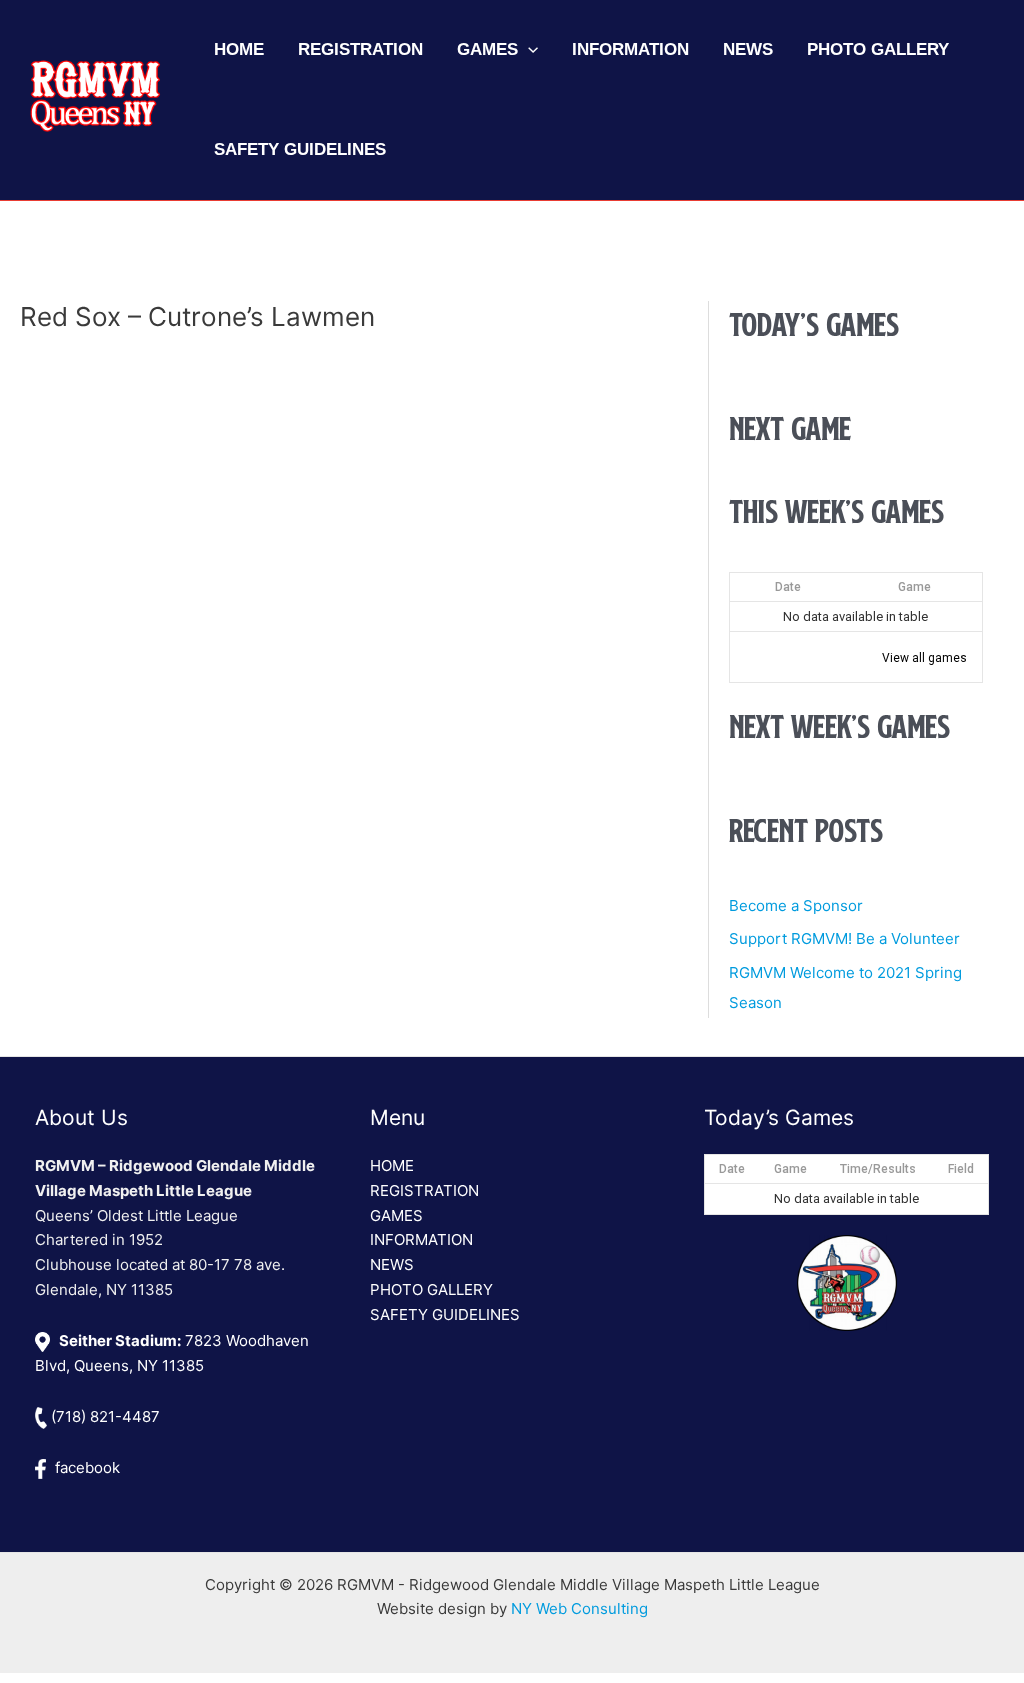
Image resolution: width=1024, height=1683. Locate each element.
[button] (528, 50)
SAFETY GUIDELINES (445, 1314)
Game (914, 587)
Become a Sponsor (796, 905)
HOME (392, 1165)
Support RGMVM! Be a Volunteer (844, 938)
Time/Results (878, 1169)
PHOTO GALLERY (431, 1289)
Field (961, 1169)
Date (788, 587)
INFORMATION (421, 1239)
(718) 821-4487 (103, 1416)
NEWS (392, 1264)
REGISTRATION (424, 1190)
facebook (85, 1467)
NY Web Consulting (579, 1608)
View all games (924, 658)
